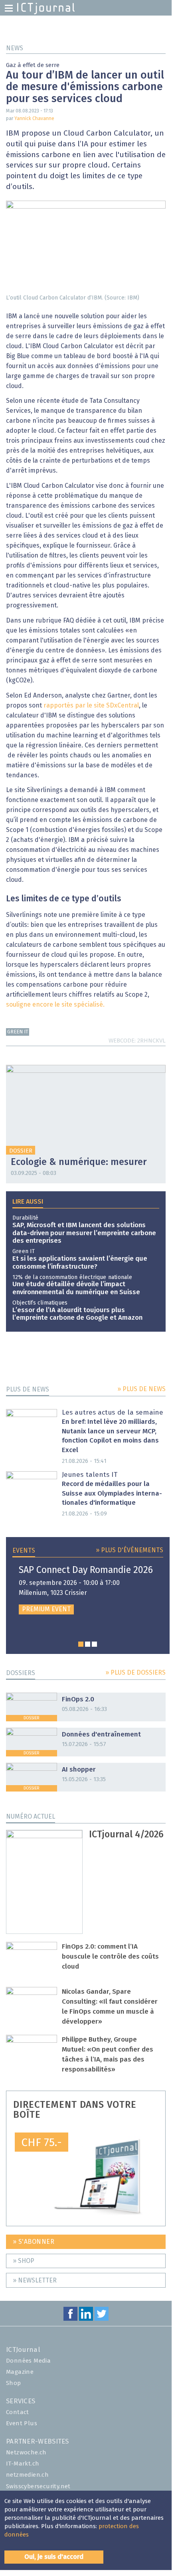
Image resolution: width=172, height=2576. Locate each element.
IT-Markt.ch (23, 2464)
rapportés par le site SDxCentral (91, 706)
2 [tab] (88, 1644)
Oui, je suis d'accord (54, 2557)
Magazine (20, 2372)
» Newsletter (35, 2280)
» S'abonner (34, 2242)
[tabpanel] (88, 1590)
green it (18, 1032)
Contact (18, 2412)
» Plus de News (141, 1389)
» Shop (24, 2261)
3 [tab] (94, 1644)
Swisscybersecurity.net (38, 2486)
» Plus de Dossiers (135, 1673)
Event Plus (22, 2423)
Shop (14, 2383)
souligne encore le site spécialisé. (55, 1005)
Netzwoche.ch (26, 2453)
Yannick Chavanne (34, 119)
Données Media (28, 2361)
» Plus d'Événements (129, 1550)
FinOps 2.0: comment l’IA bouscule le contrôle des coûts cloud (110, 1957)
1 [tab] (81, 1644)
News (15, 48)
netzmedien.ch (27, 2475)
